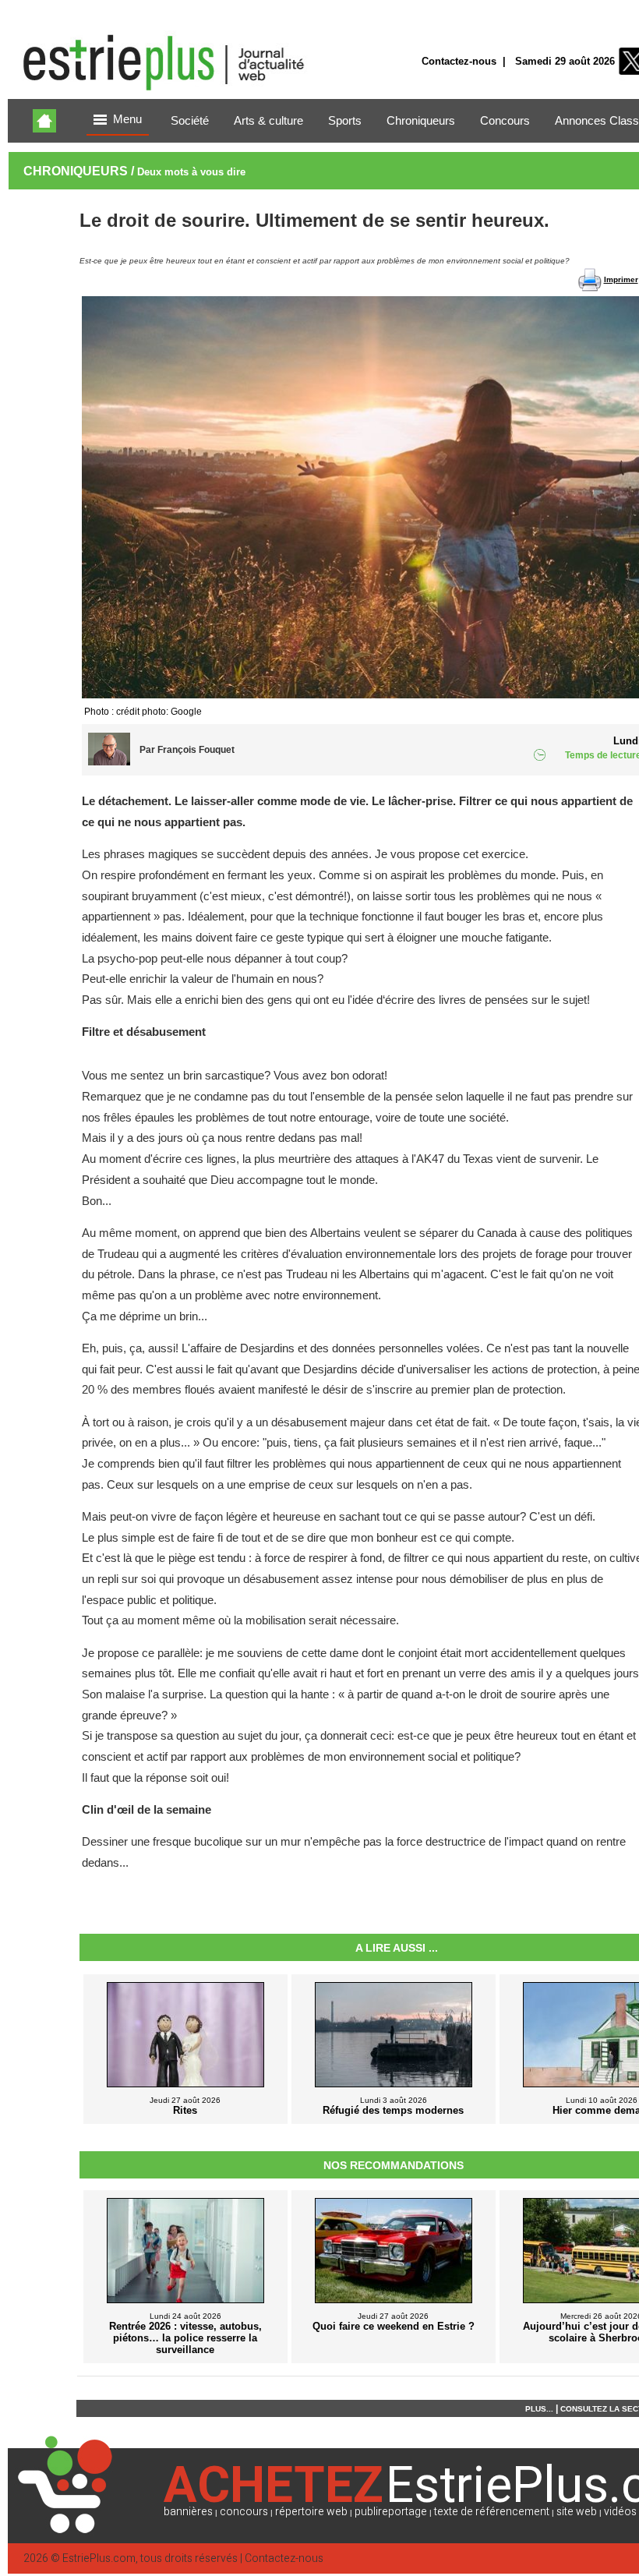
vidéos (620, 2512)
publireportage (391, 2512)
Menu (127, 119)
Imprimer (621, 279)
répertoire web (311, 2512)
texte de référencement (492, 2512)
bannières (188, 2512)
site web (577, 2512)
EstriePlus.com (99, 2558)
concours (244, 2512)
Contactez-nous (459, 61)
